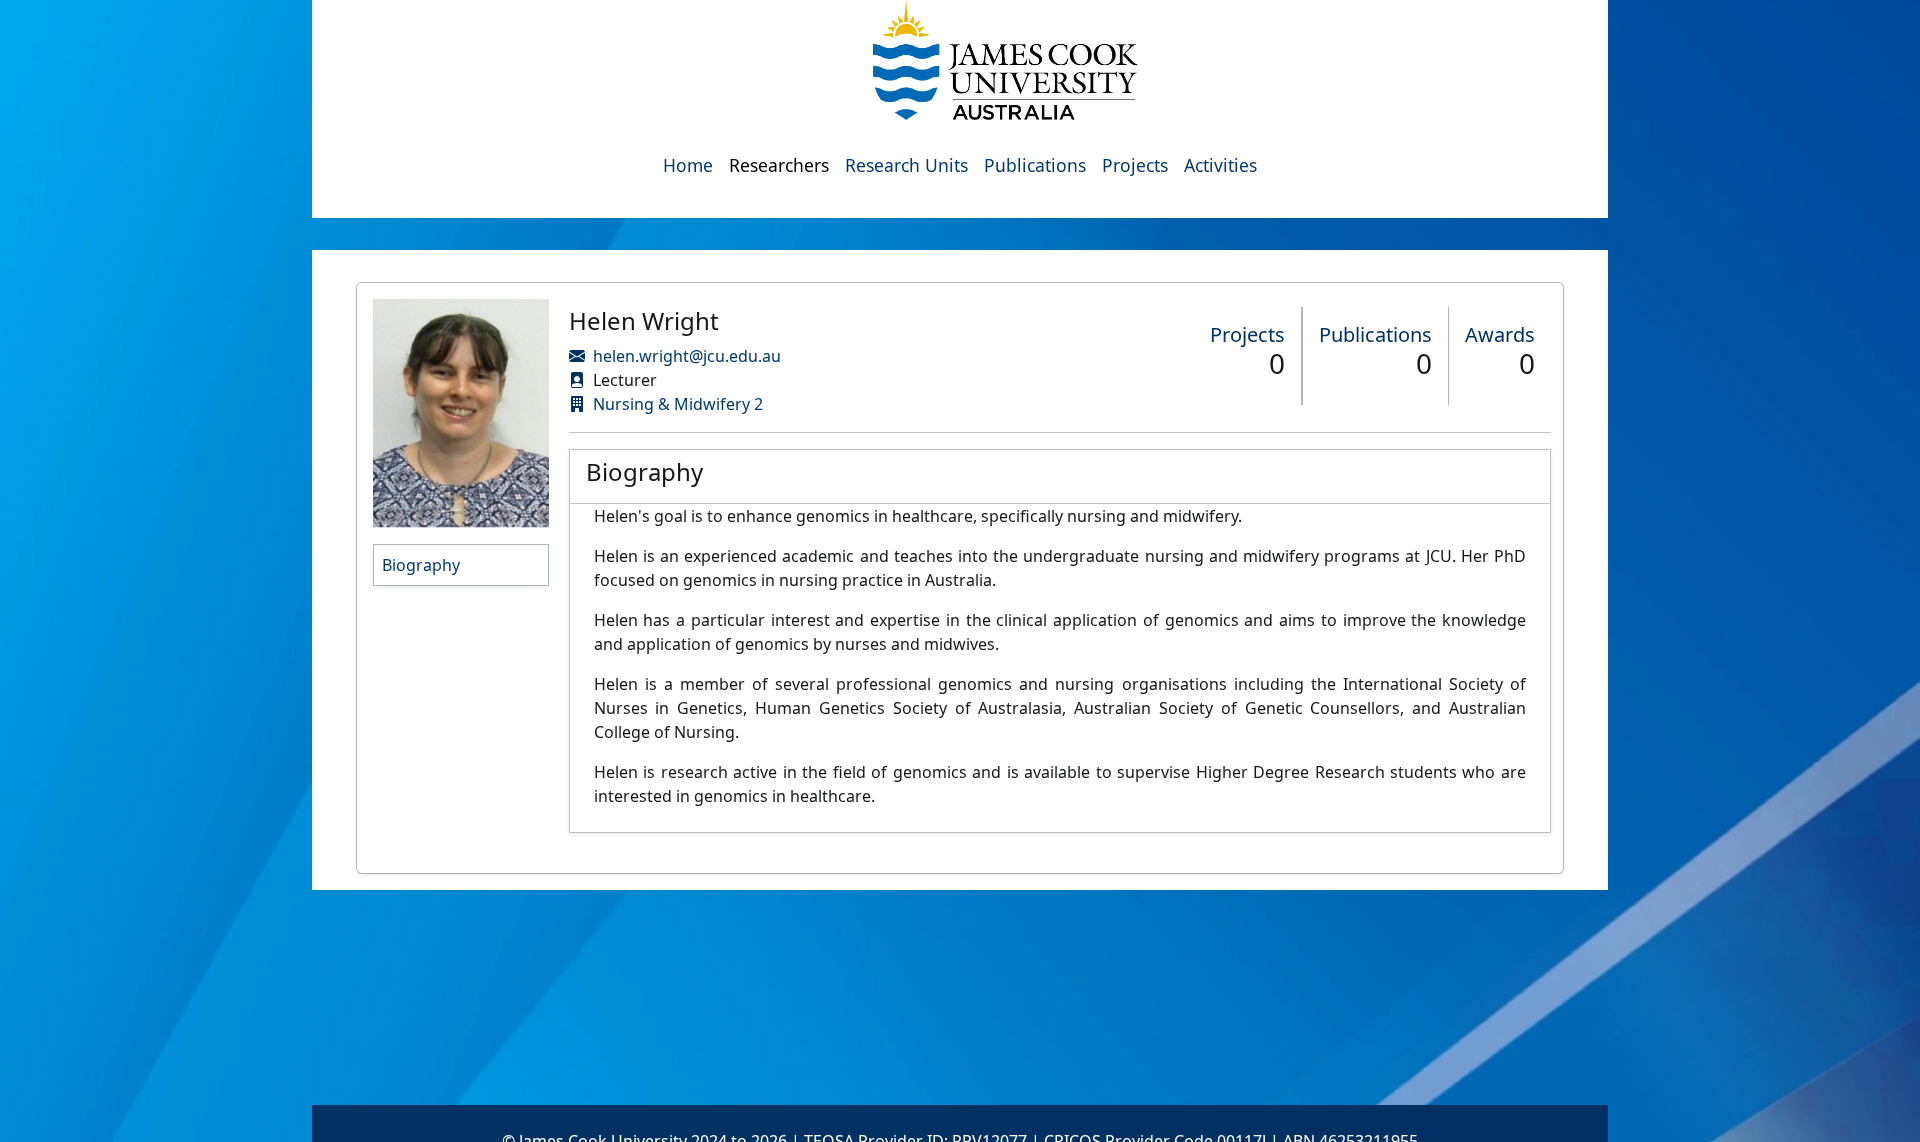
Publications (1035, 165)
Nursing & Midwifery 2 (678, 404)
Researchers (779, 165)
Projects (1135, 165)
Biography (421, 565)
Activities (1220, 165)
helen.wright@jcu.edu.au (687, 356)
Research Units (906, 165)
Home (688, 165)
